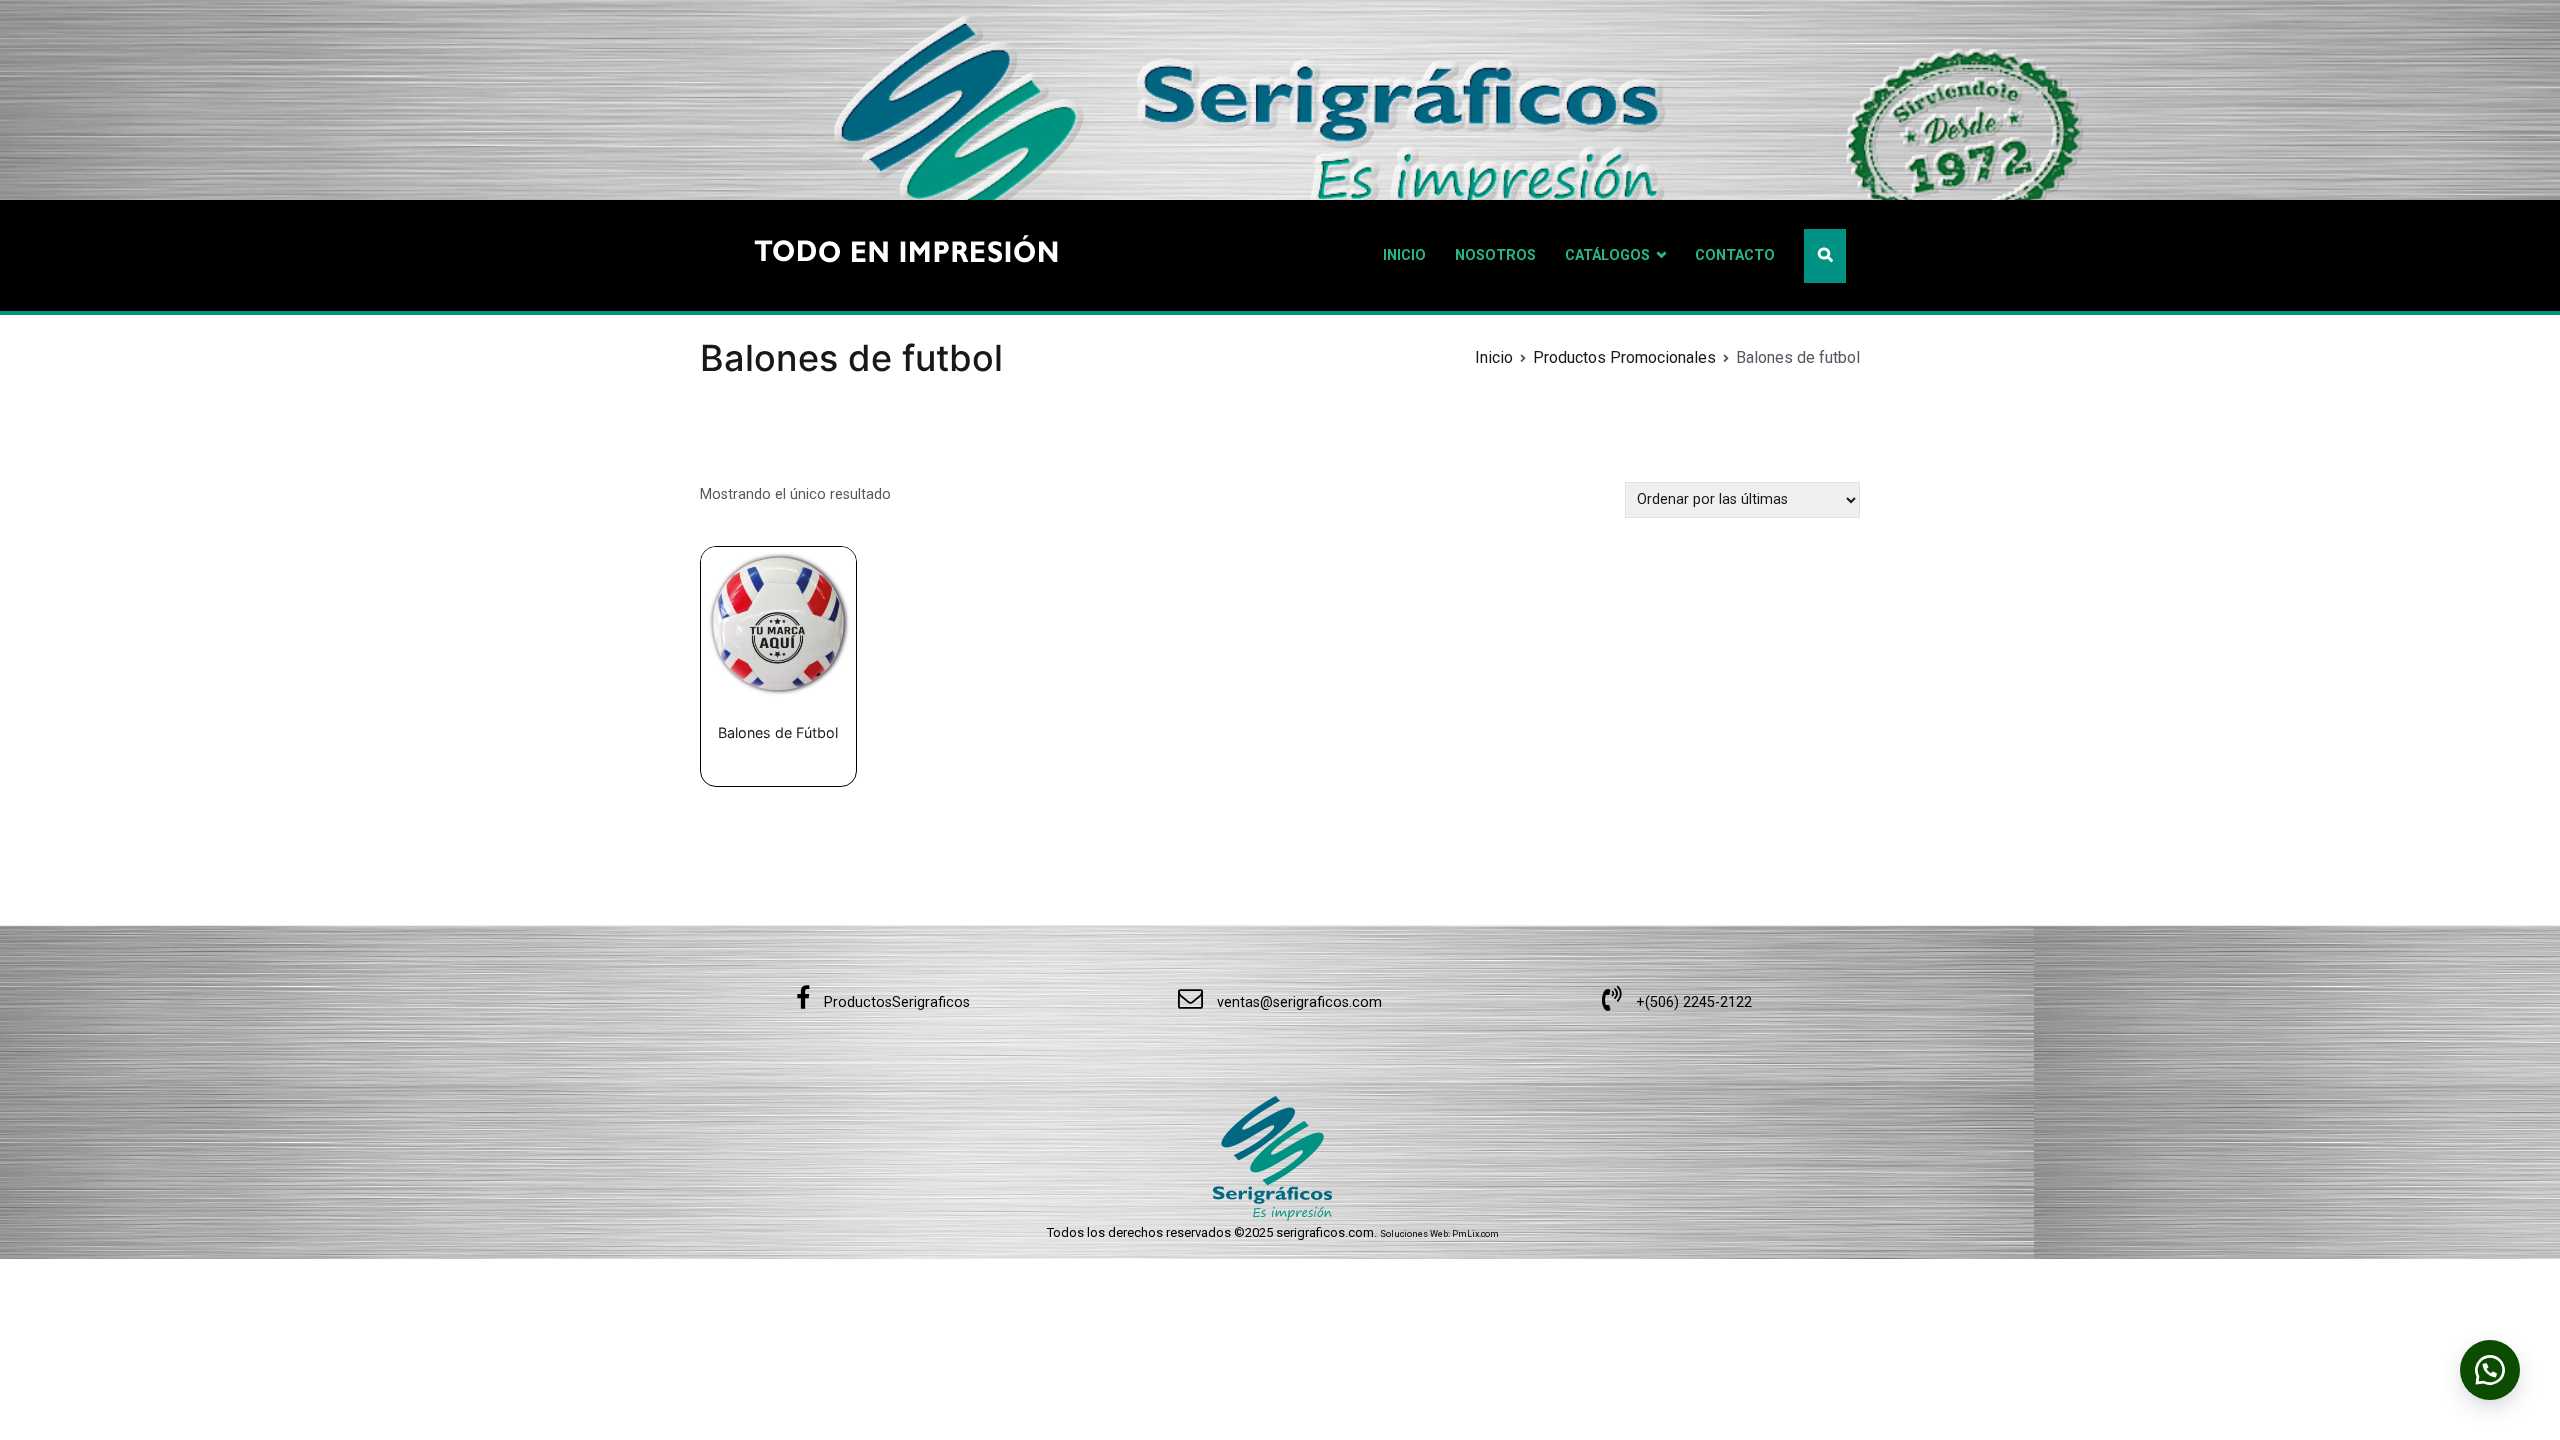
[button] (2490, 1370)
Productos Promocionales (1624, 357)
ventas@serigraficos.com (1297, 1002)
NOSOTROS (1495, 255)
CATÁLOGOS (1607, 255)
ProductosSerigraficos (895, 1002)
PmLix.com (1475, 1234)
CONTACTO (1735, 255)
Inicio (1494, 357)
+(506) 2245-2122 (1692, 1002)
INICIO (1404, 255)
